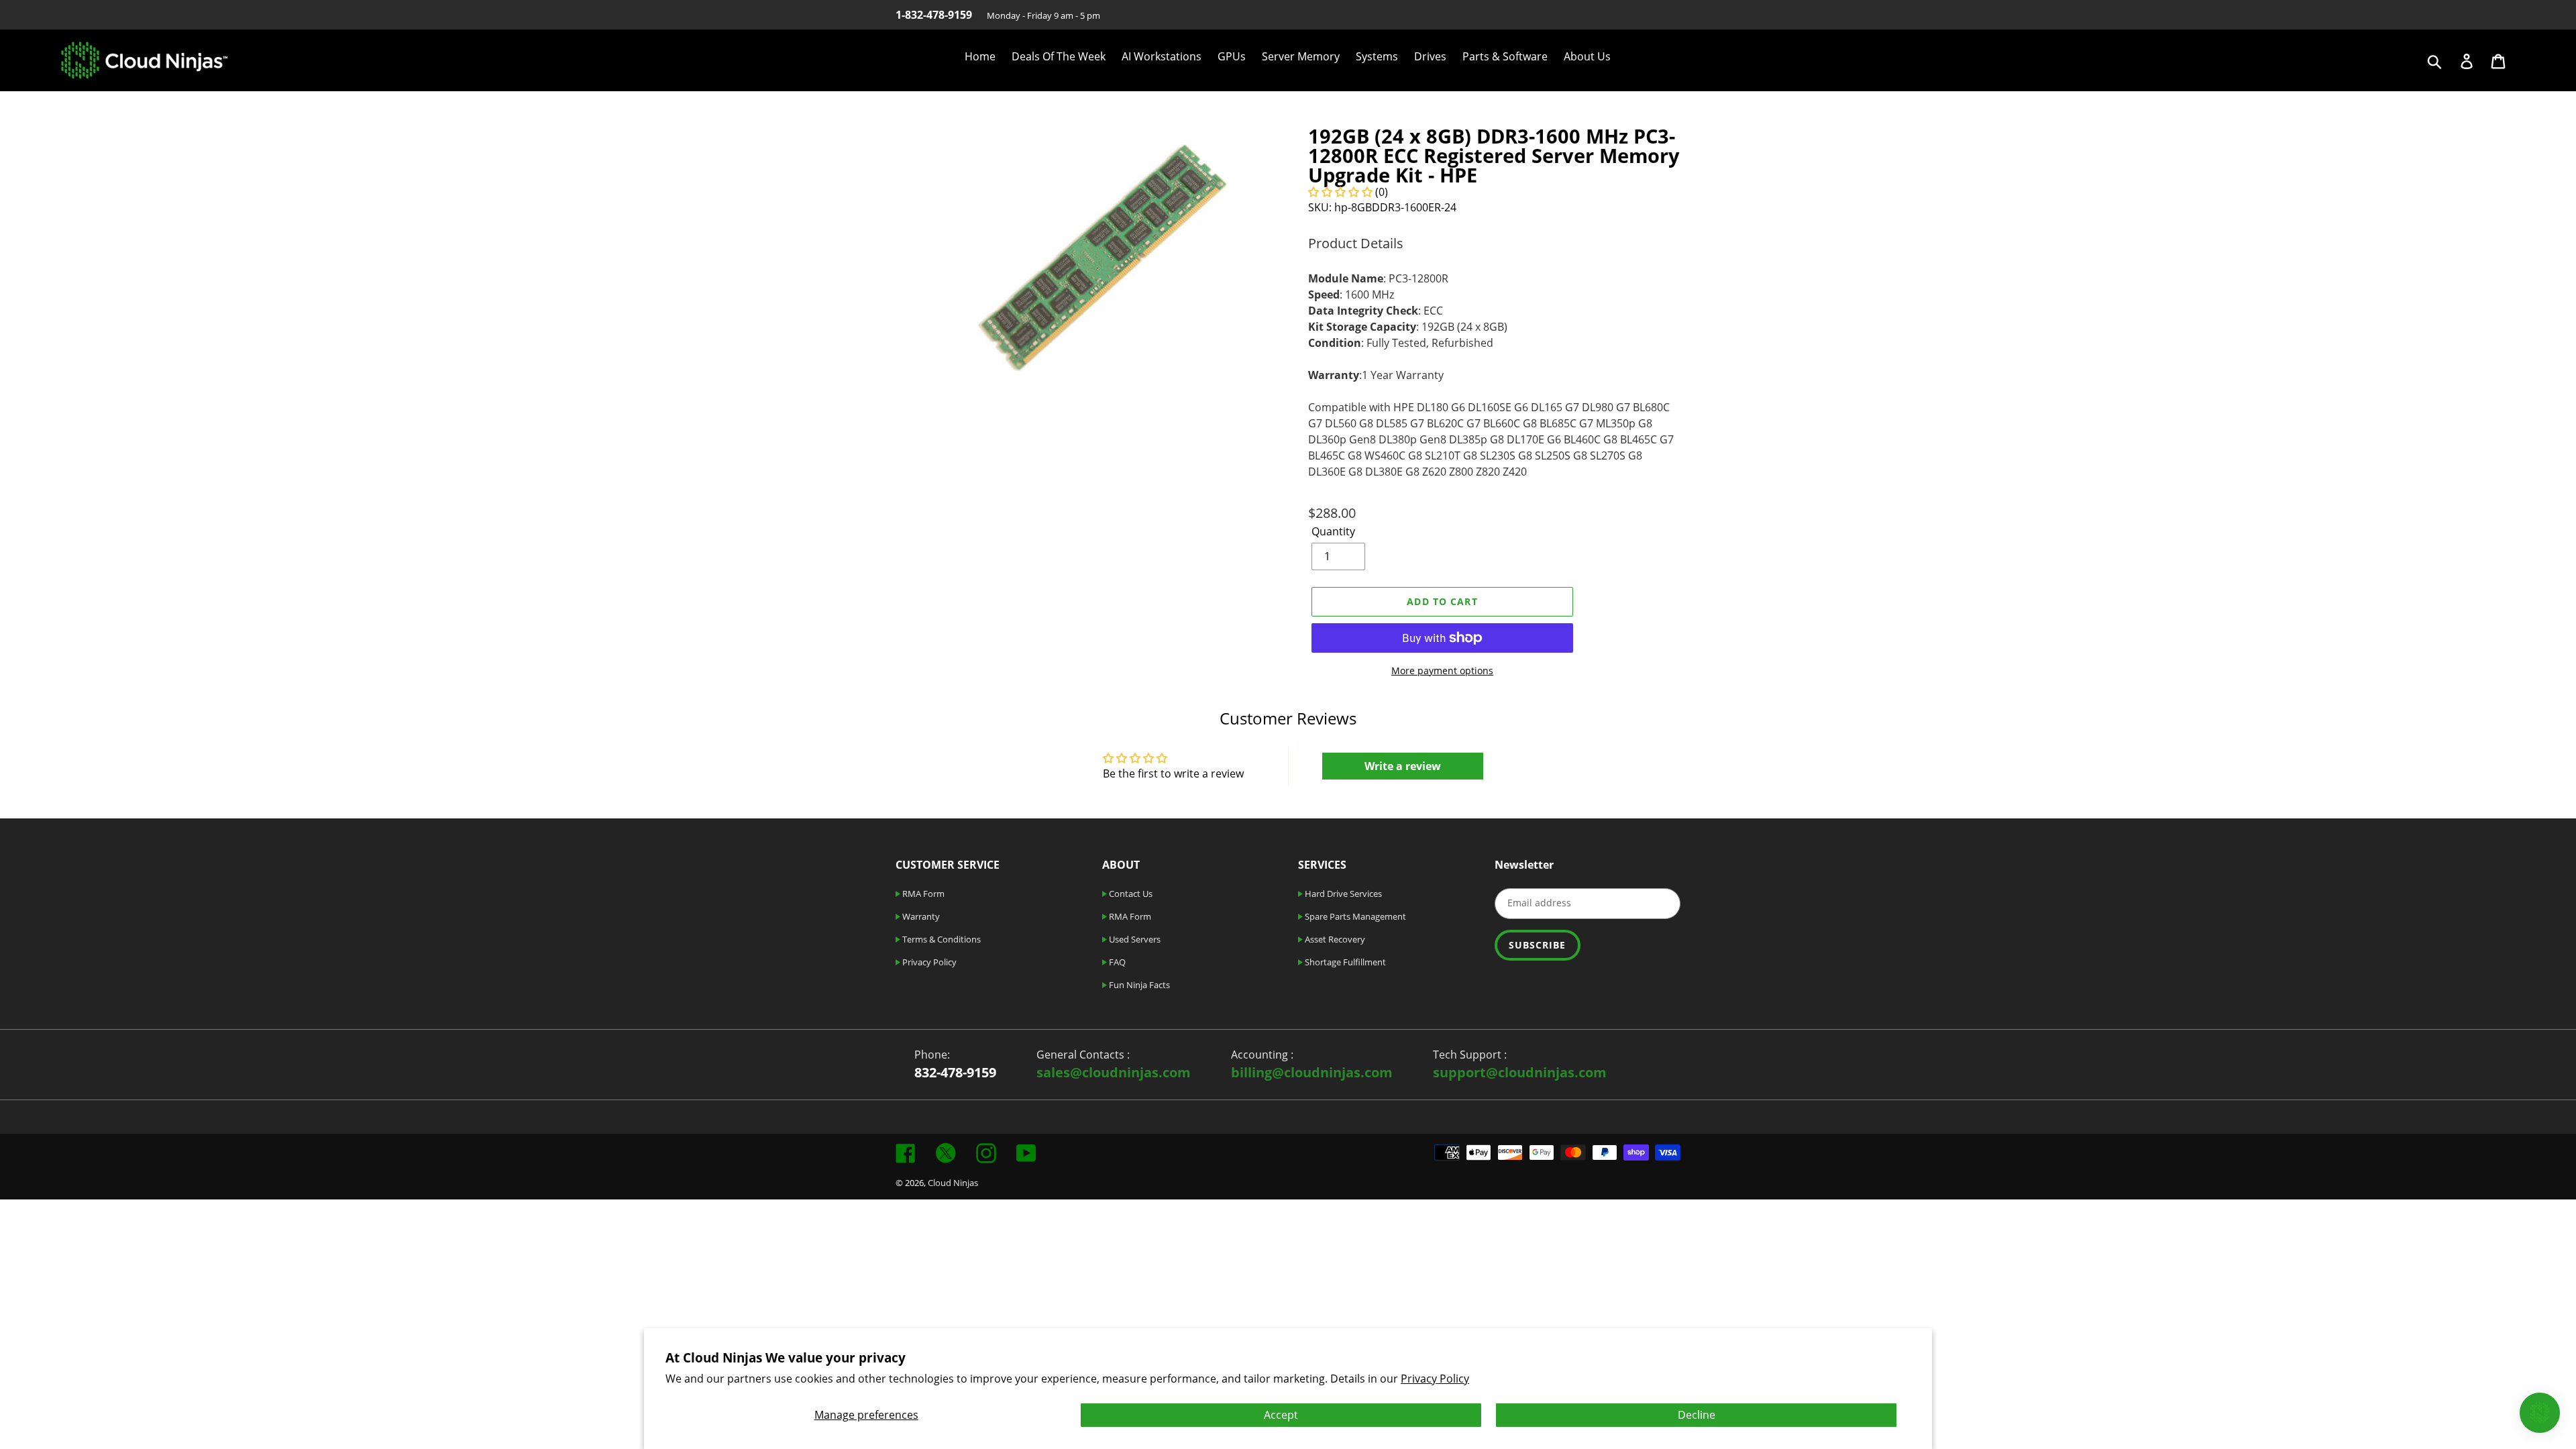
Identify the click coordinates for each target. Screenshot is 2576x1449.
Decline (1697, 1415)
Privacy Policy (1435, 1379)
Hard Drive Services (1342, 894)
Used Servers (1134, 939)
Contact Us (1130, 894)
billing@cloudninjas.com (1312, 1072)
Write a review (1403, 766)
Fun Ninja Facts (1138, 985)
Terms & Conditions (941, 939)
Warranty (920, 916)
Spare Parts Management (1354, 916)
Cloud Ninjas (953, 1183)
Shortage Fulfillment (1344, 962)
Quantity (1333, 531)
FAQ (1116, 962)
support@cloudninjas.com (1520, 1072)
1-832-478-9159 (934, 15)
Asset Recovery (1334, 939)
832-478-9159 (955, 1072)
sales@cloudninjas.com (1114, 1072)
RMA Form (922, 894)
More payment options (1442, 670)
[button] (1340, 192)
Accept (1281, 1415)
